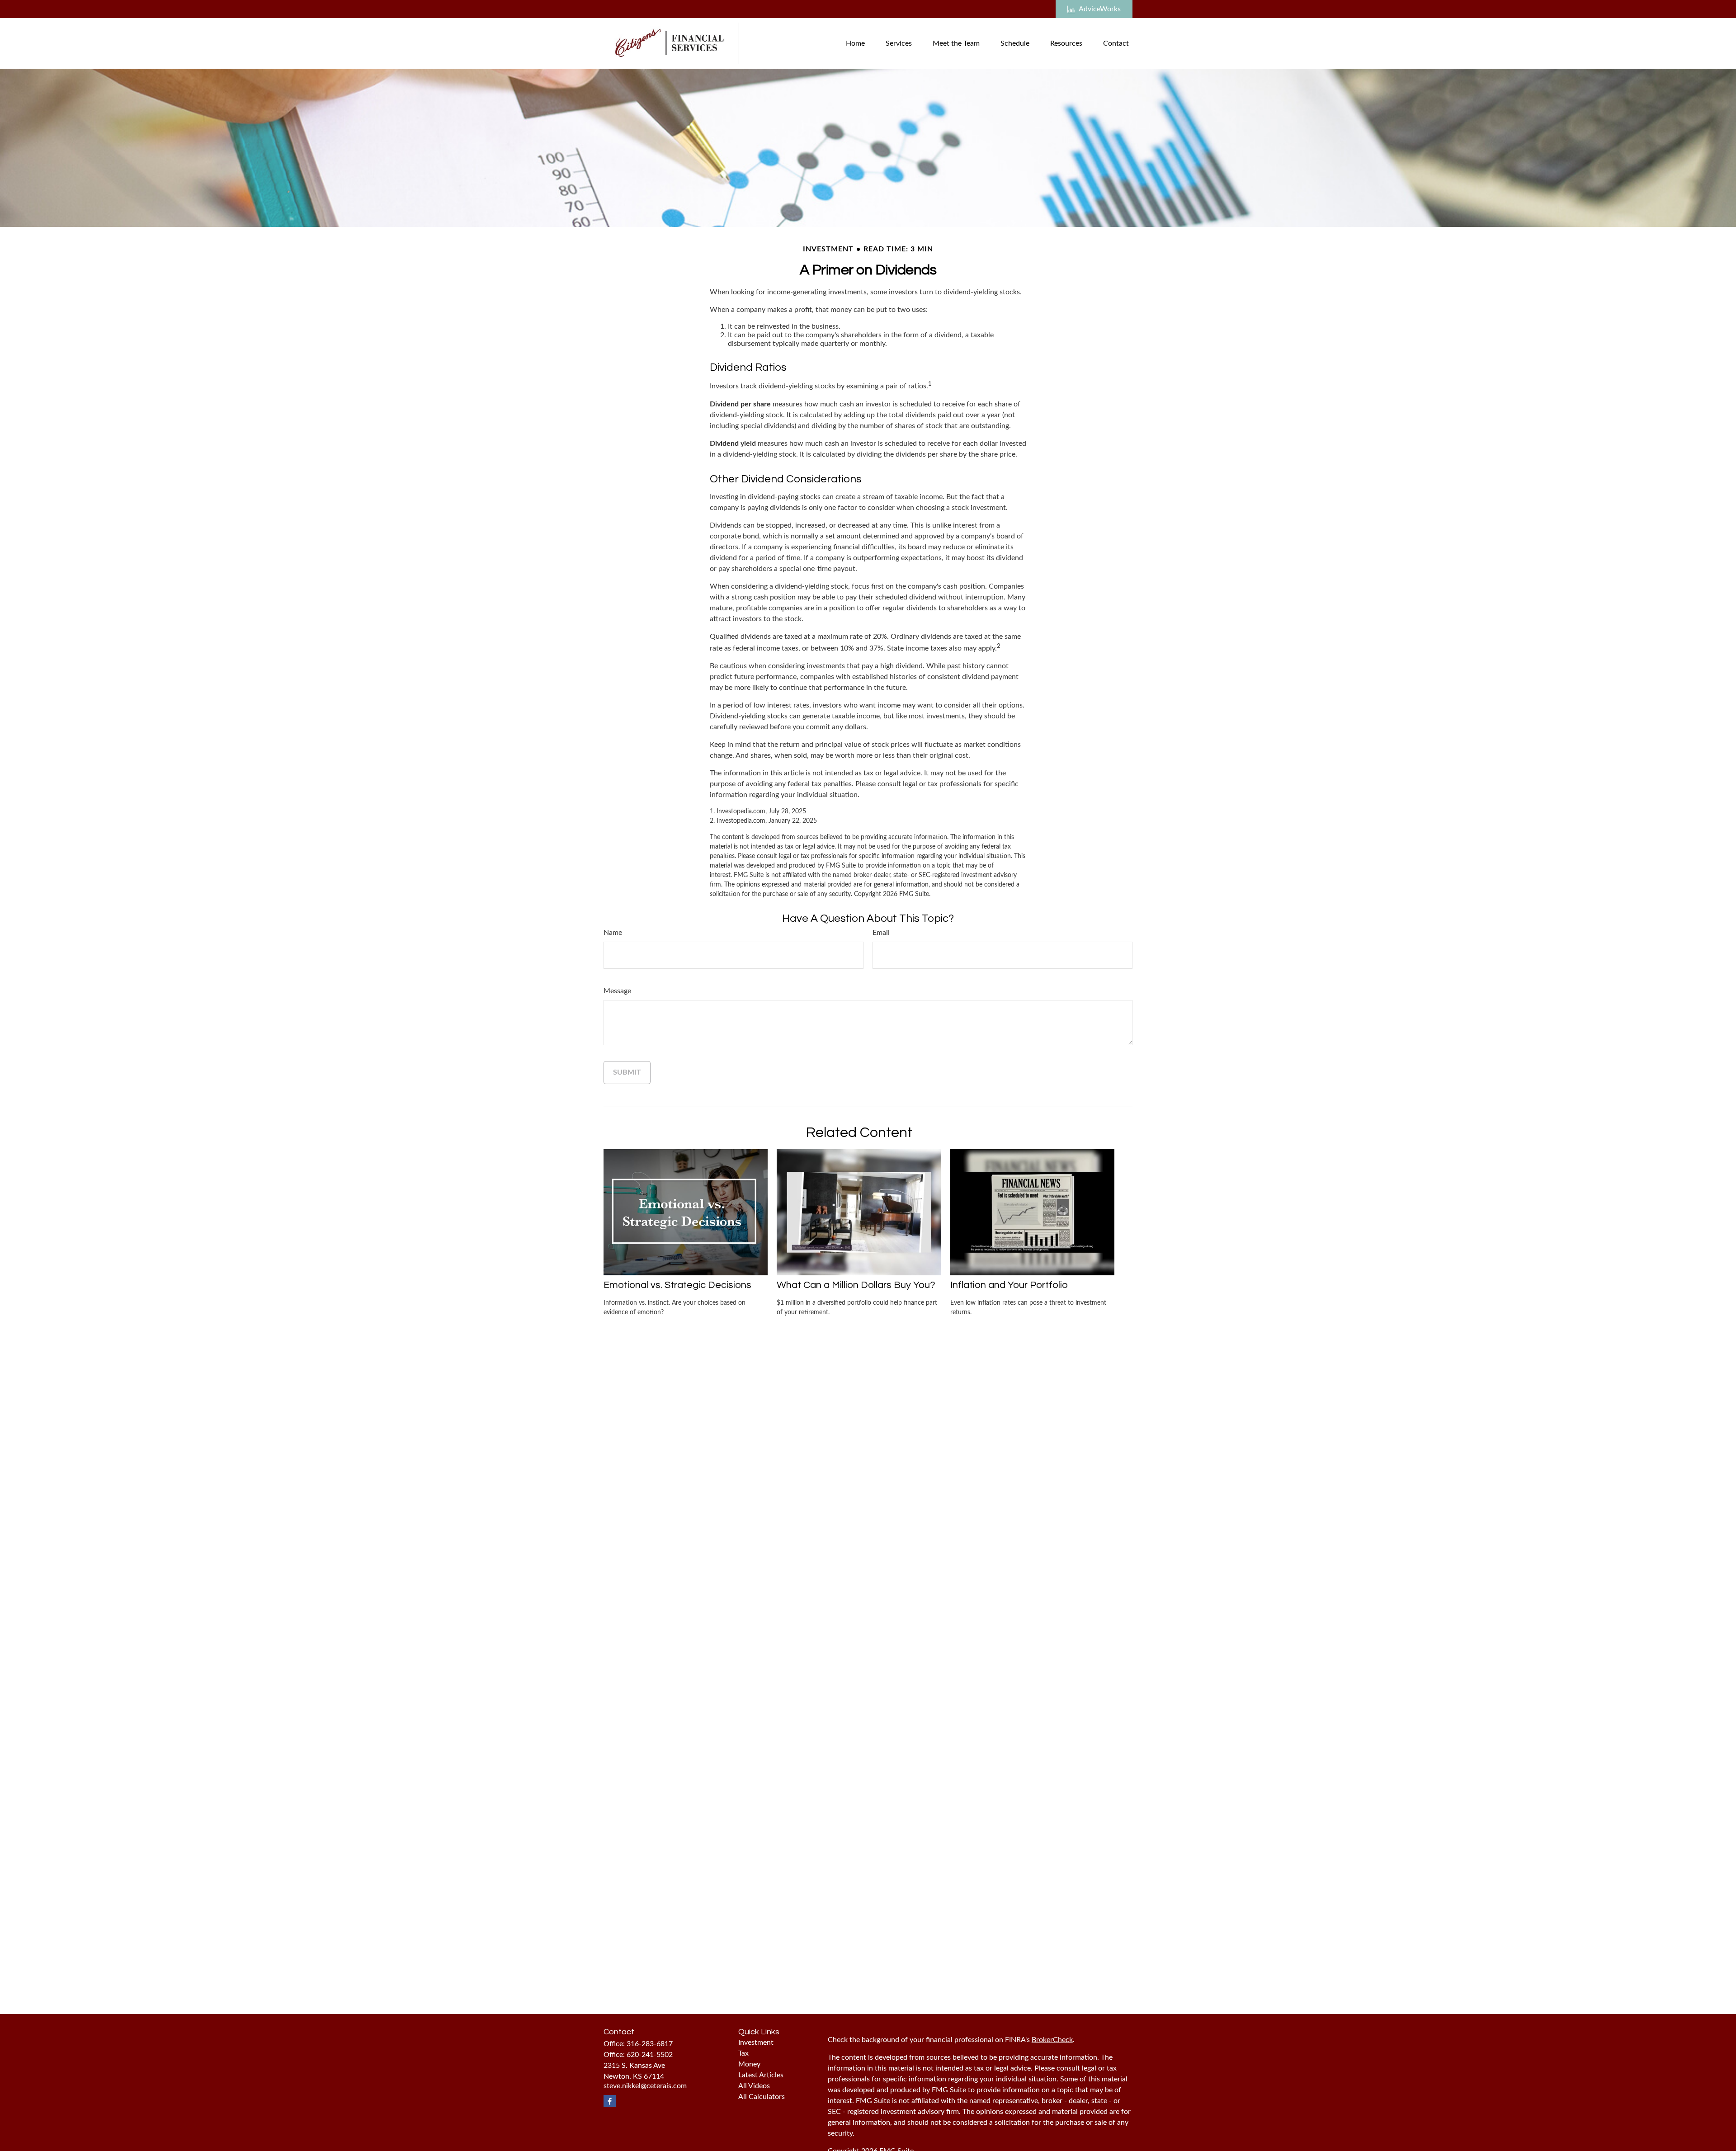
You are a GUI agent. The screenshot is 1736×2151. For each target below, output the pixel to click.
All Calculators (762, 2097)
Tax (743, 2053)
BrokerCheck (1052, 2040)
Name (613, 933)
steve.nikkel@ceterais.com (645, 2086)
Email (881, 933)
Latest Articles (761, 2075)
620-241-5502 (650, 2055)
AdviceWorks (1100, 9)
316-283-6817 (650, 2044)
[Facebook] (610, 2101)
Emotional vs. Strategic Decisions (677, 1285)
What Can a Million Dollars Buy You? (856, 1285)
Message (617, 991)
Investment (756, 2043)
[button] (855, 43)
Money (749, 2064)
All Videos (754, 2086)
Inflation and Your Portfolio (1009, 1285)
